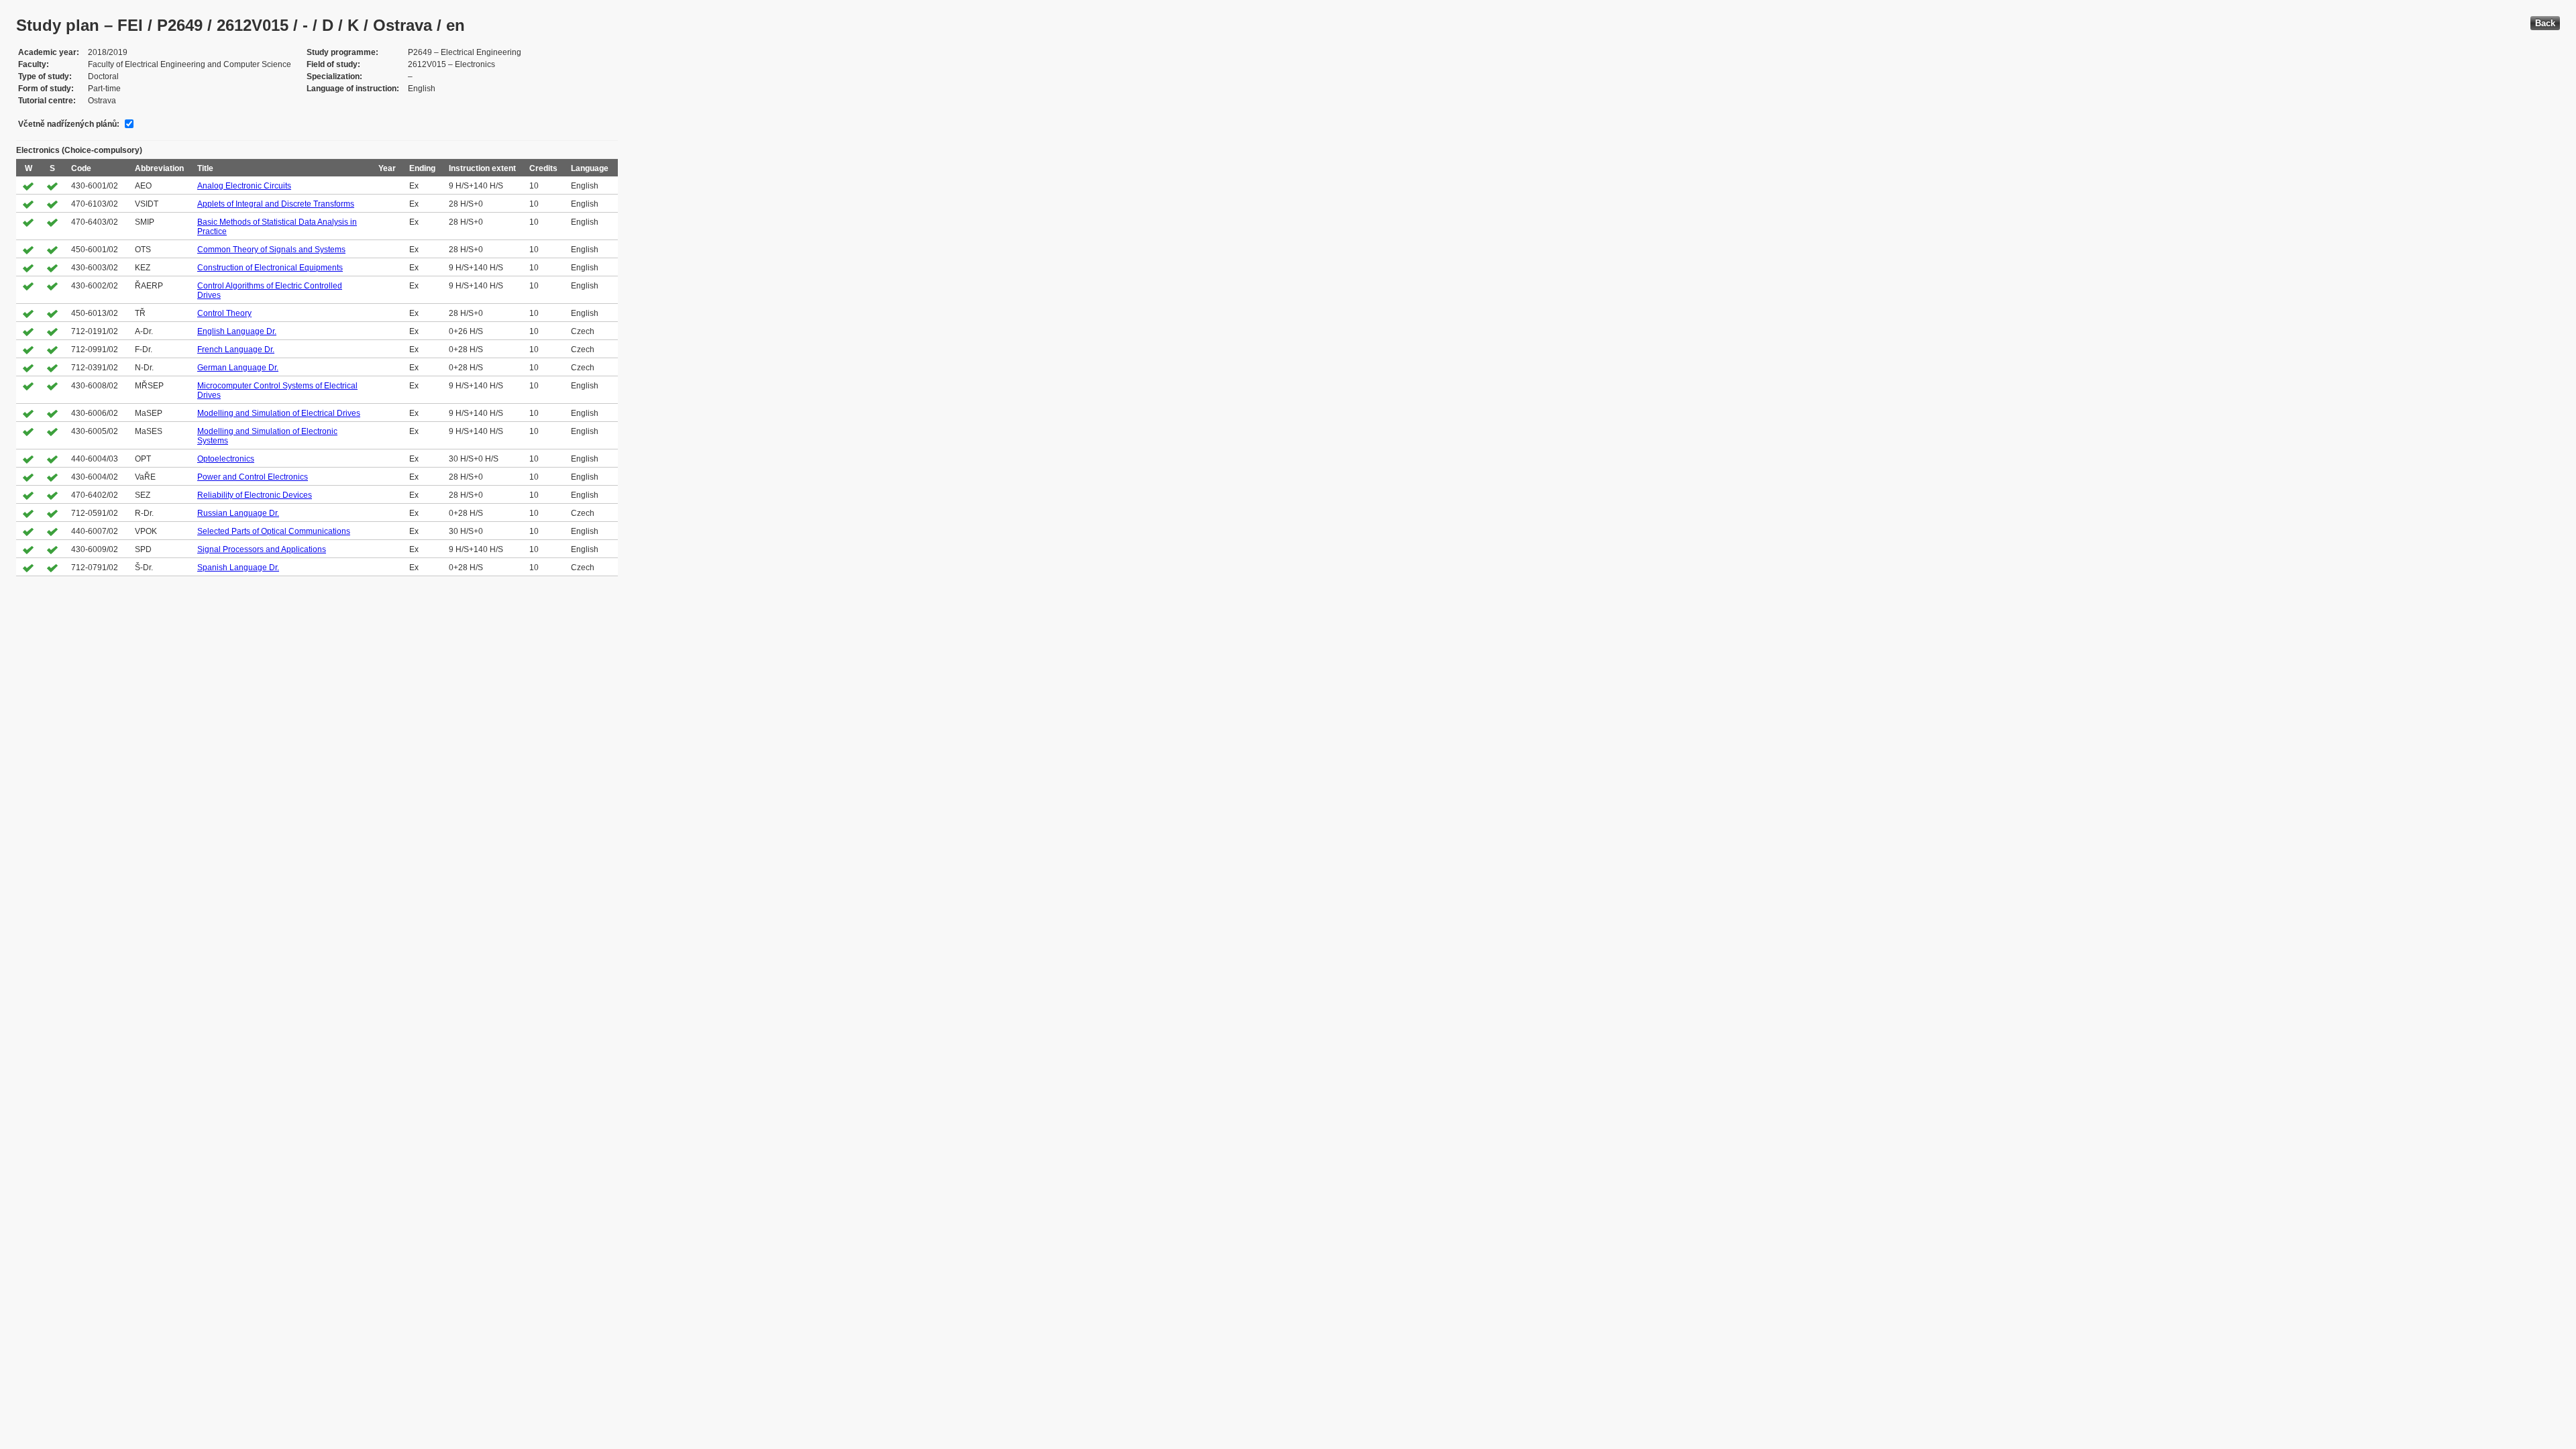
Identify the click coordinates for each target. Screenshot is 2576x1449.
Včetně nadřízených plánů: (69, 124)
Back (2545, 23)
